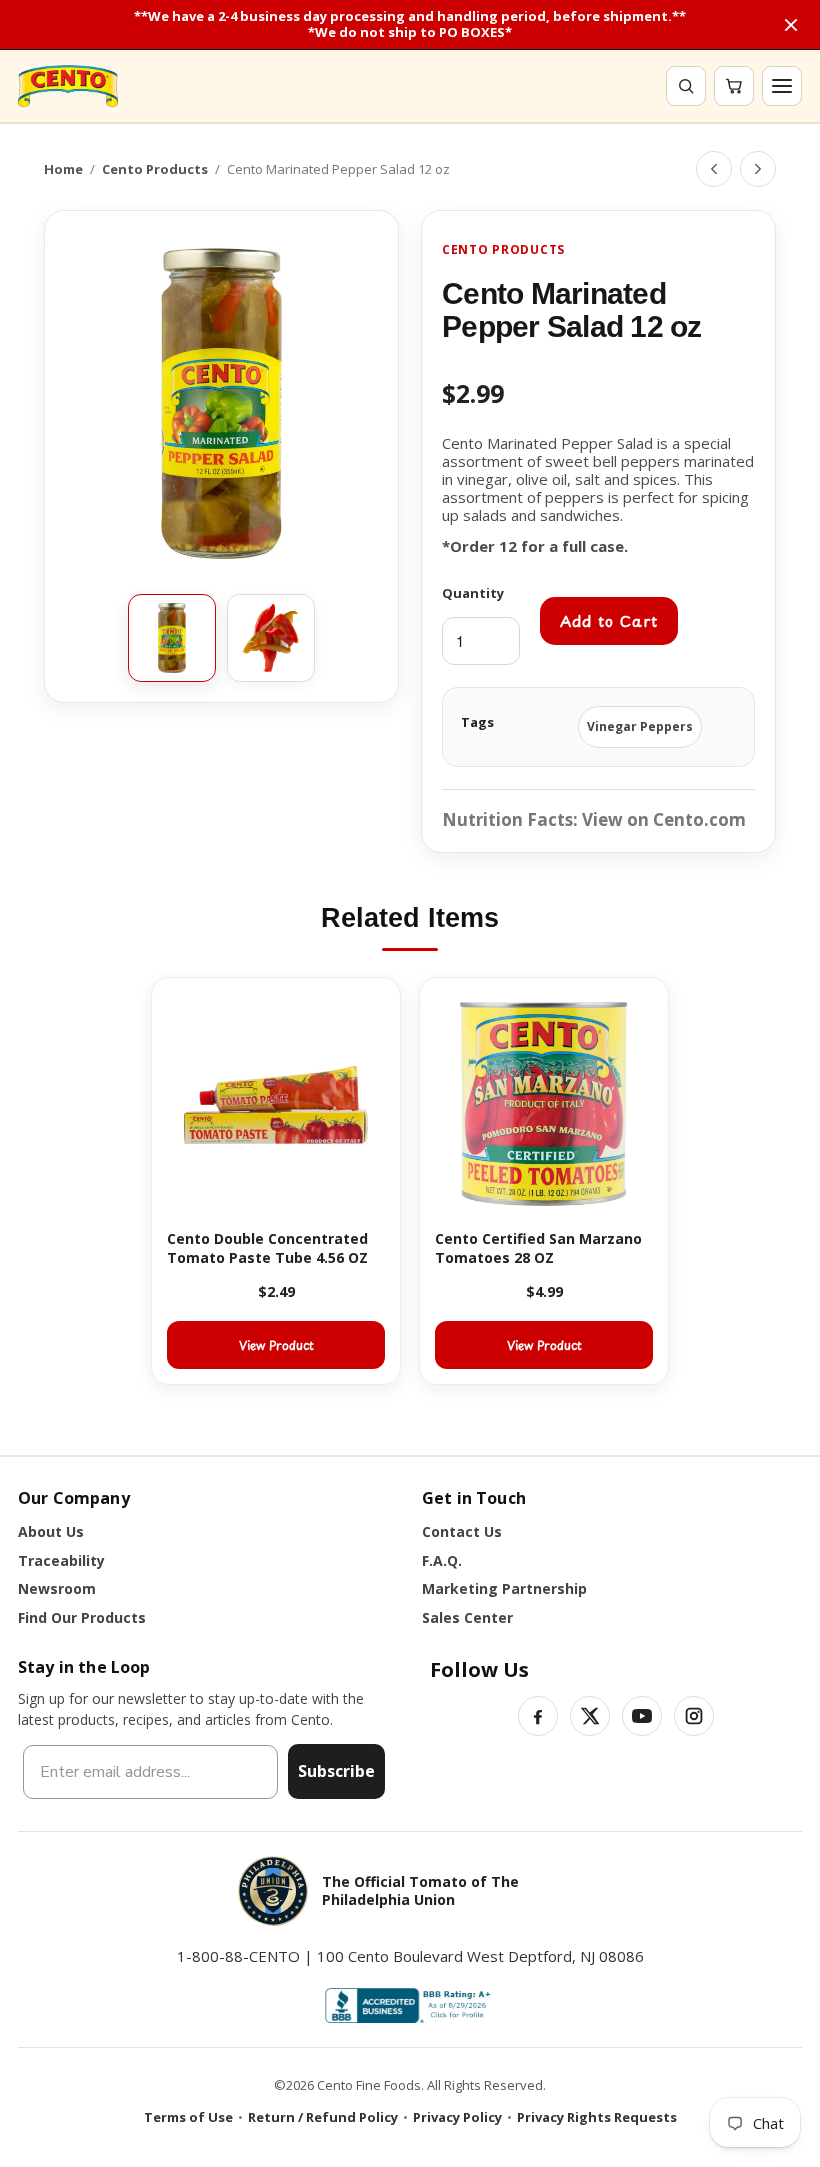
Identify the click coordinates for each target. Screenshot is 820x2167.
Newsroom (57, 1588)
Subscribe (336, 1771)
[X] (590, 1716)
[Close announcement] (791, 25)
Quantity (473, 593)
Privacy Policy (457, 2117)
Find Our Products (82, 1617)
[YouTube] (642, 1716)
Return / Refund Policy (323, 2117)
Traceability (61, 1560)
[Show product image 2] (271, 638)
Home (63, 169)
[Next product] (758, 169)
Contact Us (462, 1531)
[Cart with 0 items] (734, 86)
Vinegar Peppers (640, 726)
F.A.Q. (442, 1560)
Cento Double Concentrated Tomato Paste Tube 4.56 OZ (267, 1248)
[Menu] (782, 86)
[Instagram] (694, 1716)
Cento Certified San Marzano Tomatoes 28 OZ (538, 1248)
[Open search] (686, 86)
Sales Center (467, 1617)
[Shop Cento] (68, 86)
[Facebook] (538, 1716)
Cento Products (155, 169)
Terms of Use (188, 2117)
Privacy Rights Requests (597, 2117)
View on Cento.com (664, 819)
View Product (276, 1345)
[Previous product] (714, 169)
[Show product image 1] (172, 638)
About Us (51, 1531)
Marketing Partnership (504, 1588)
